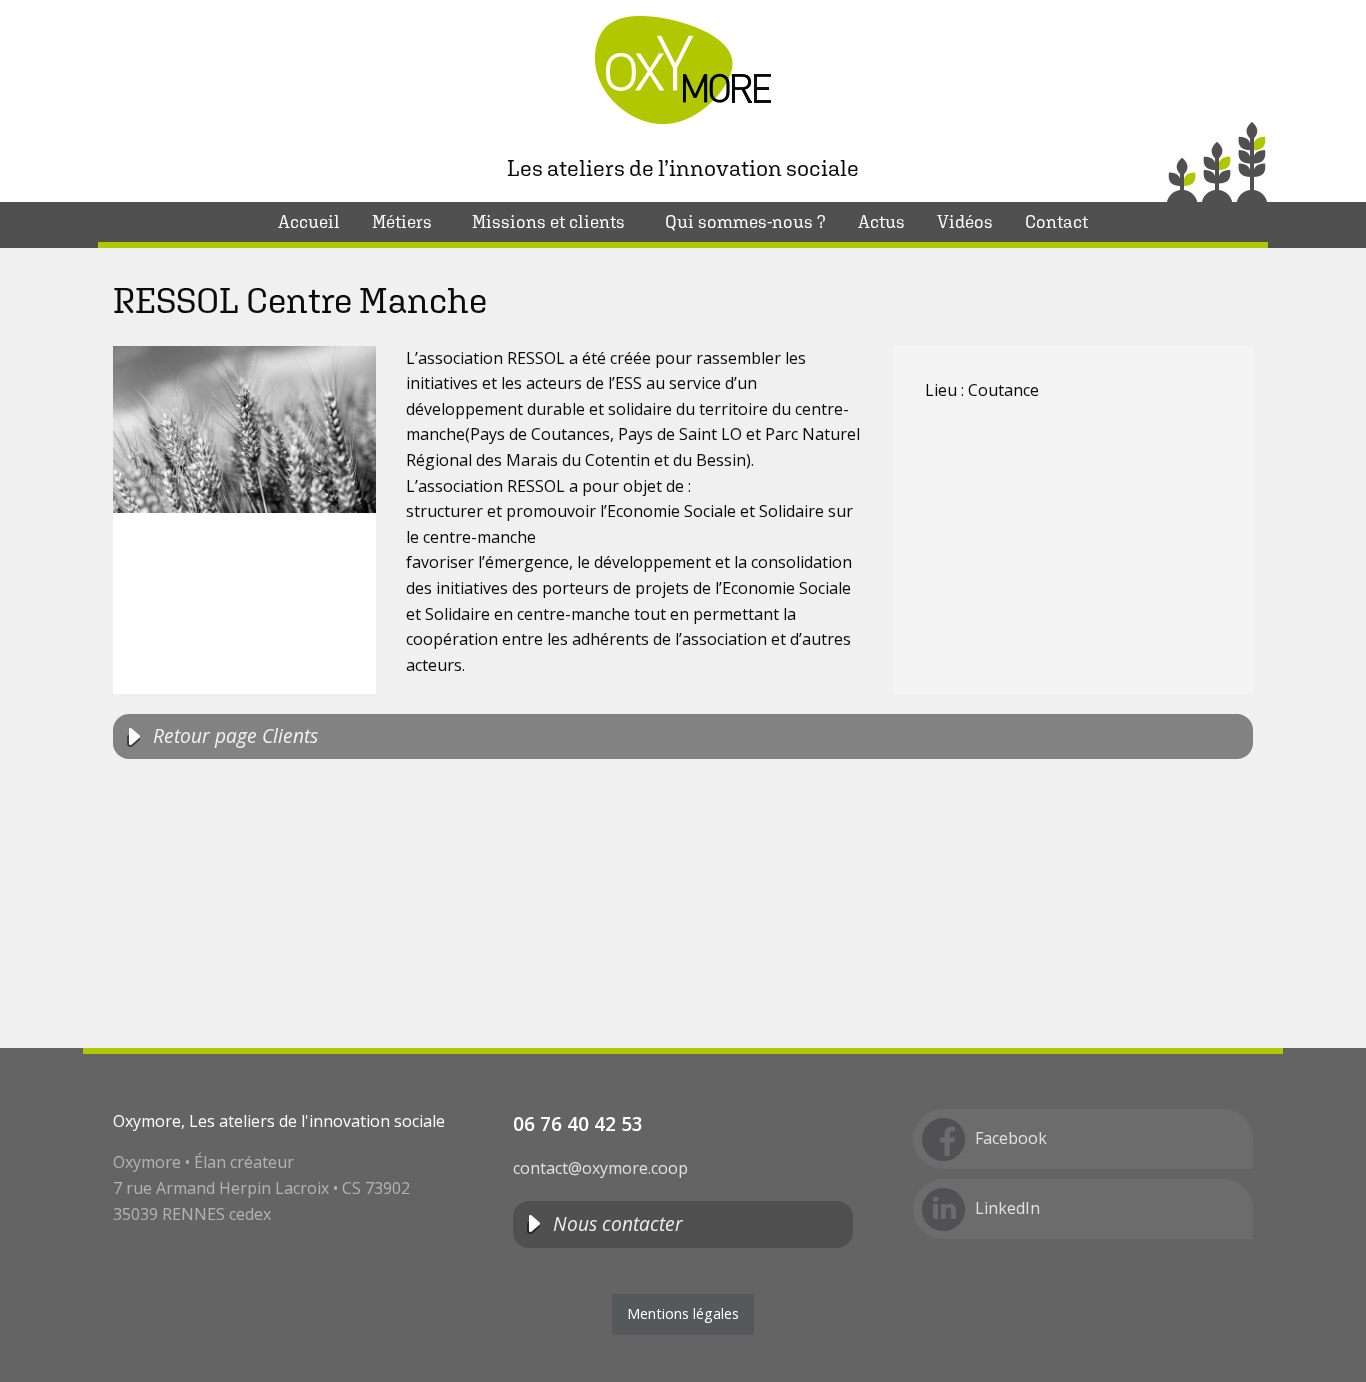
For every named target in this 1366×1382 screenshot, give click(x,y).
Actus (881, 221)
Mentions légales (683, 1313)
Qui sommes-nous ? (745, 221)
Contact (1056, 221)
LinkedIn (1007, 1208)
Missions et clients (548, 221)
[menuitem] (309, 222)
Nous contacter (618, 1223)
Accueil (309, 221)
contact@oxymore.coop (600, 1168)
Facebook (1011, 1138)
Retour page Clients (235, 735)
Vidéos (965, 221)
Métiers (402, 221)
